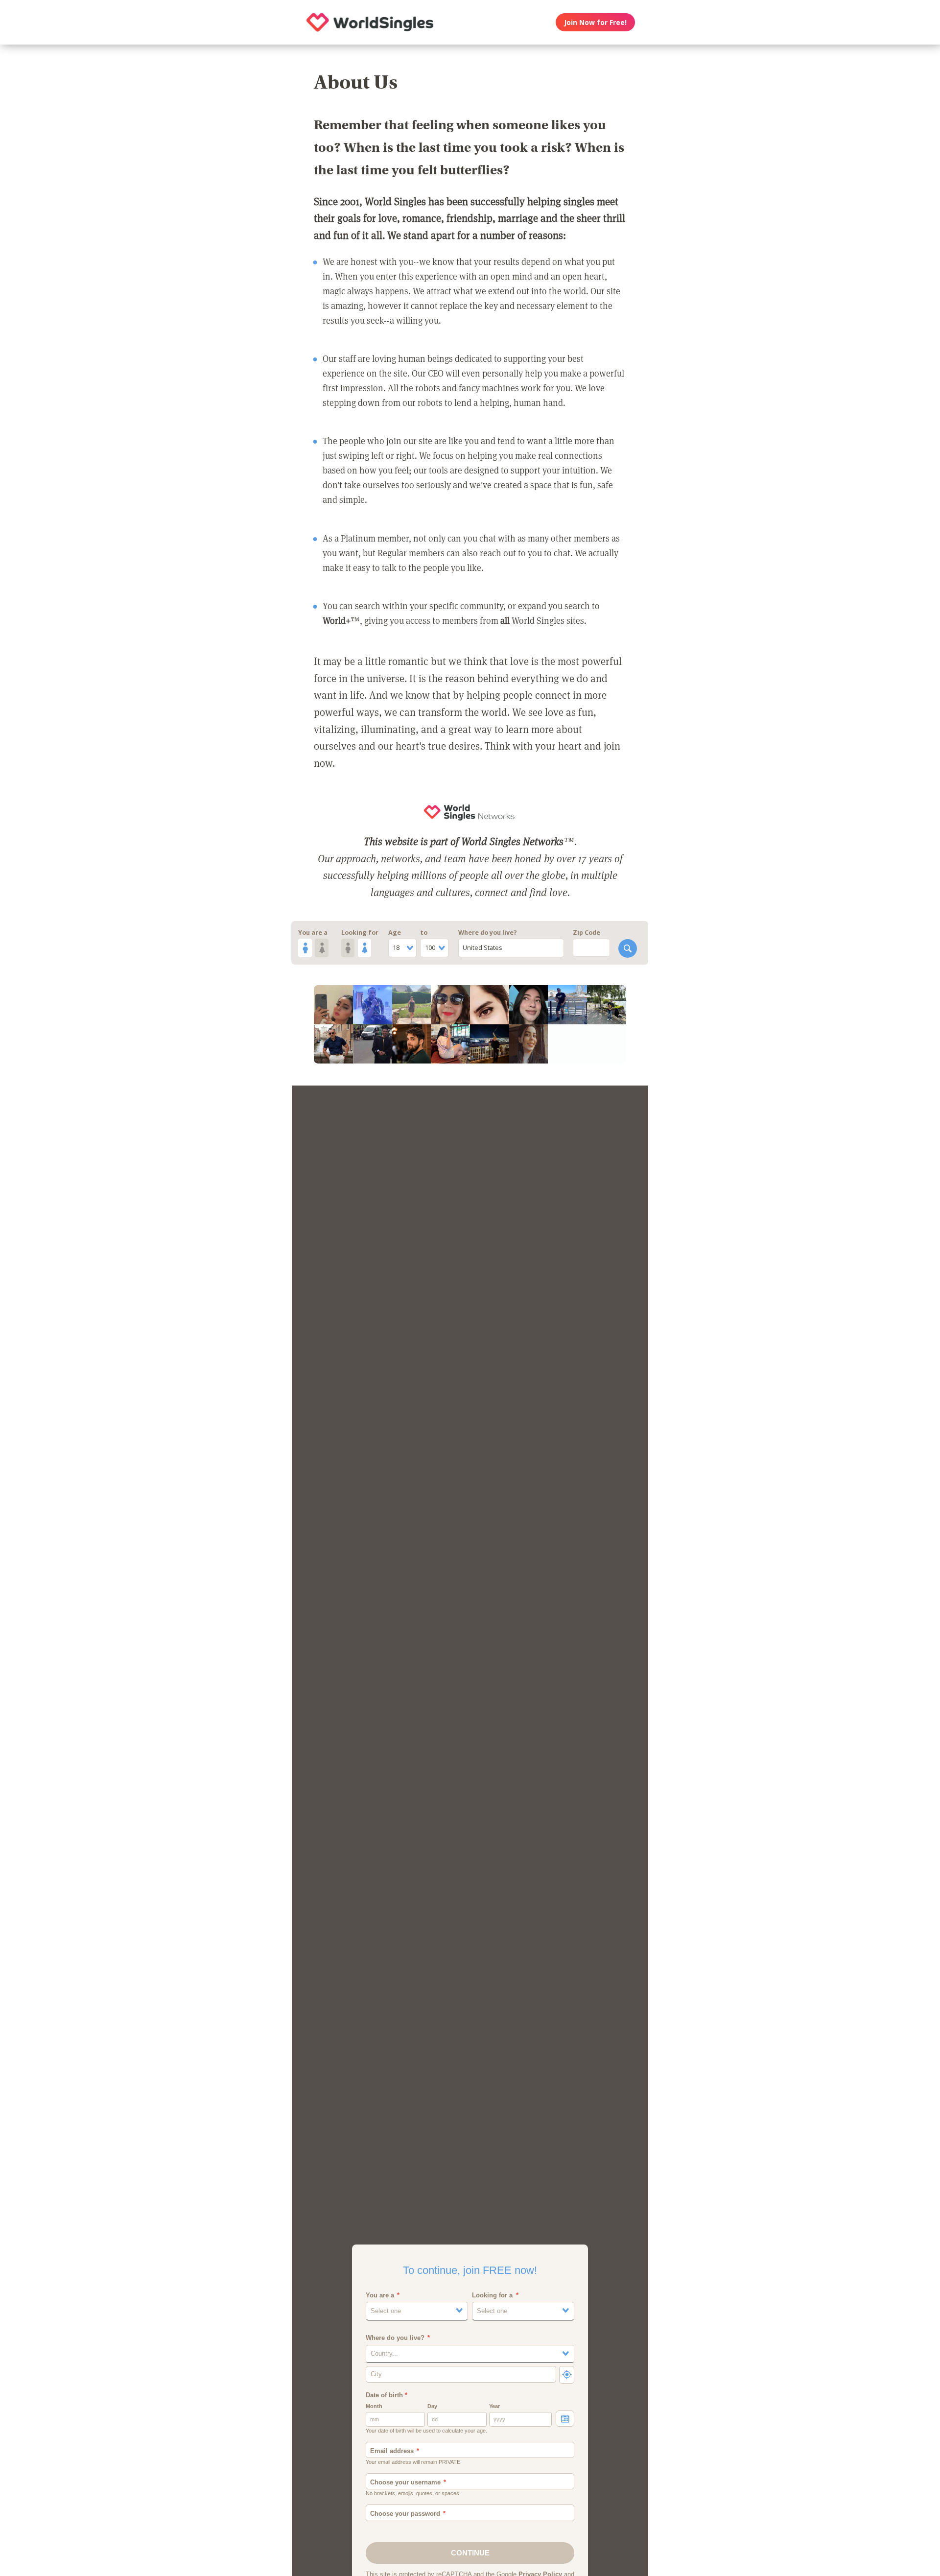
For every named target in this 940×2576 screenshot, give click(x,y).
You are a (313, 933)
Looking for (360, 933)
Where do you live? (488, 933)
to (424, 933)
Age (395, 933)
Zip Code (587, 933)
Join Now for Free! (595, 22)
